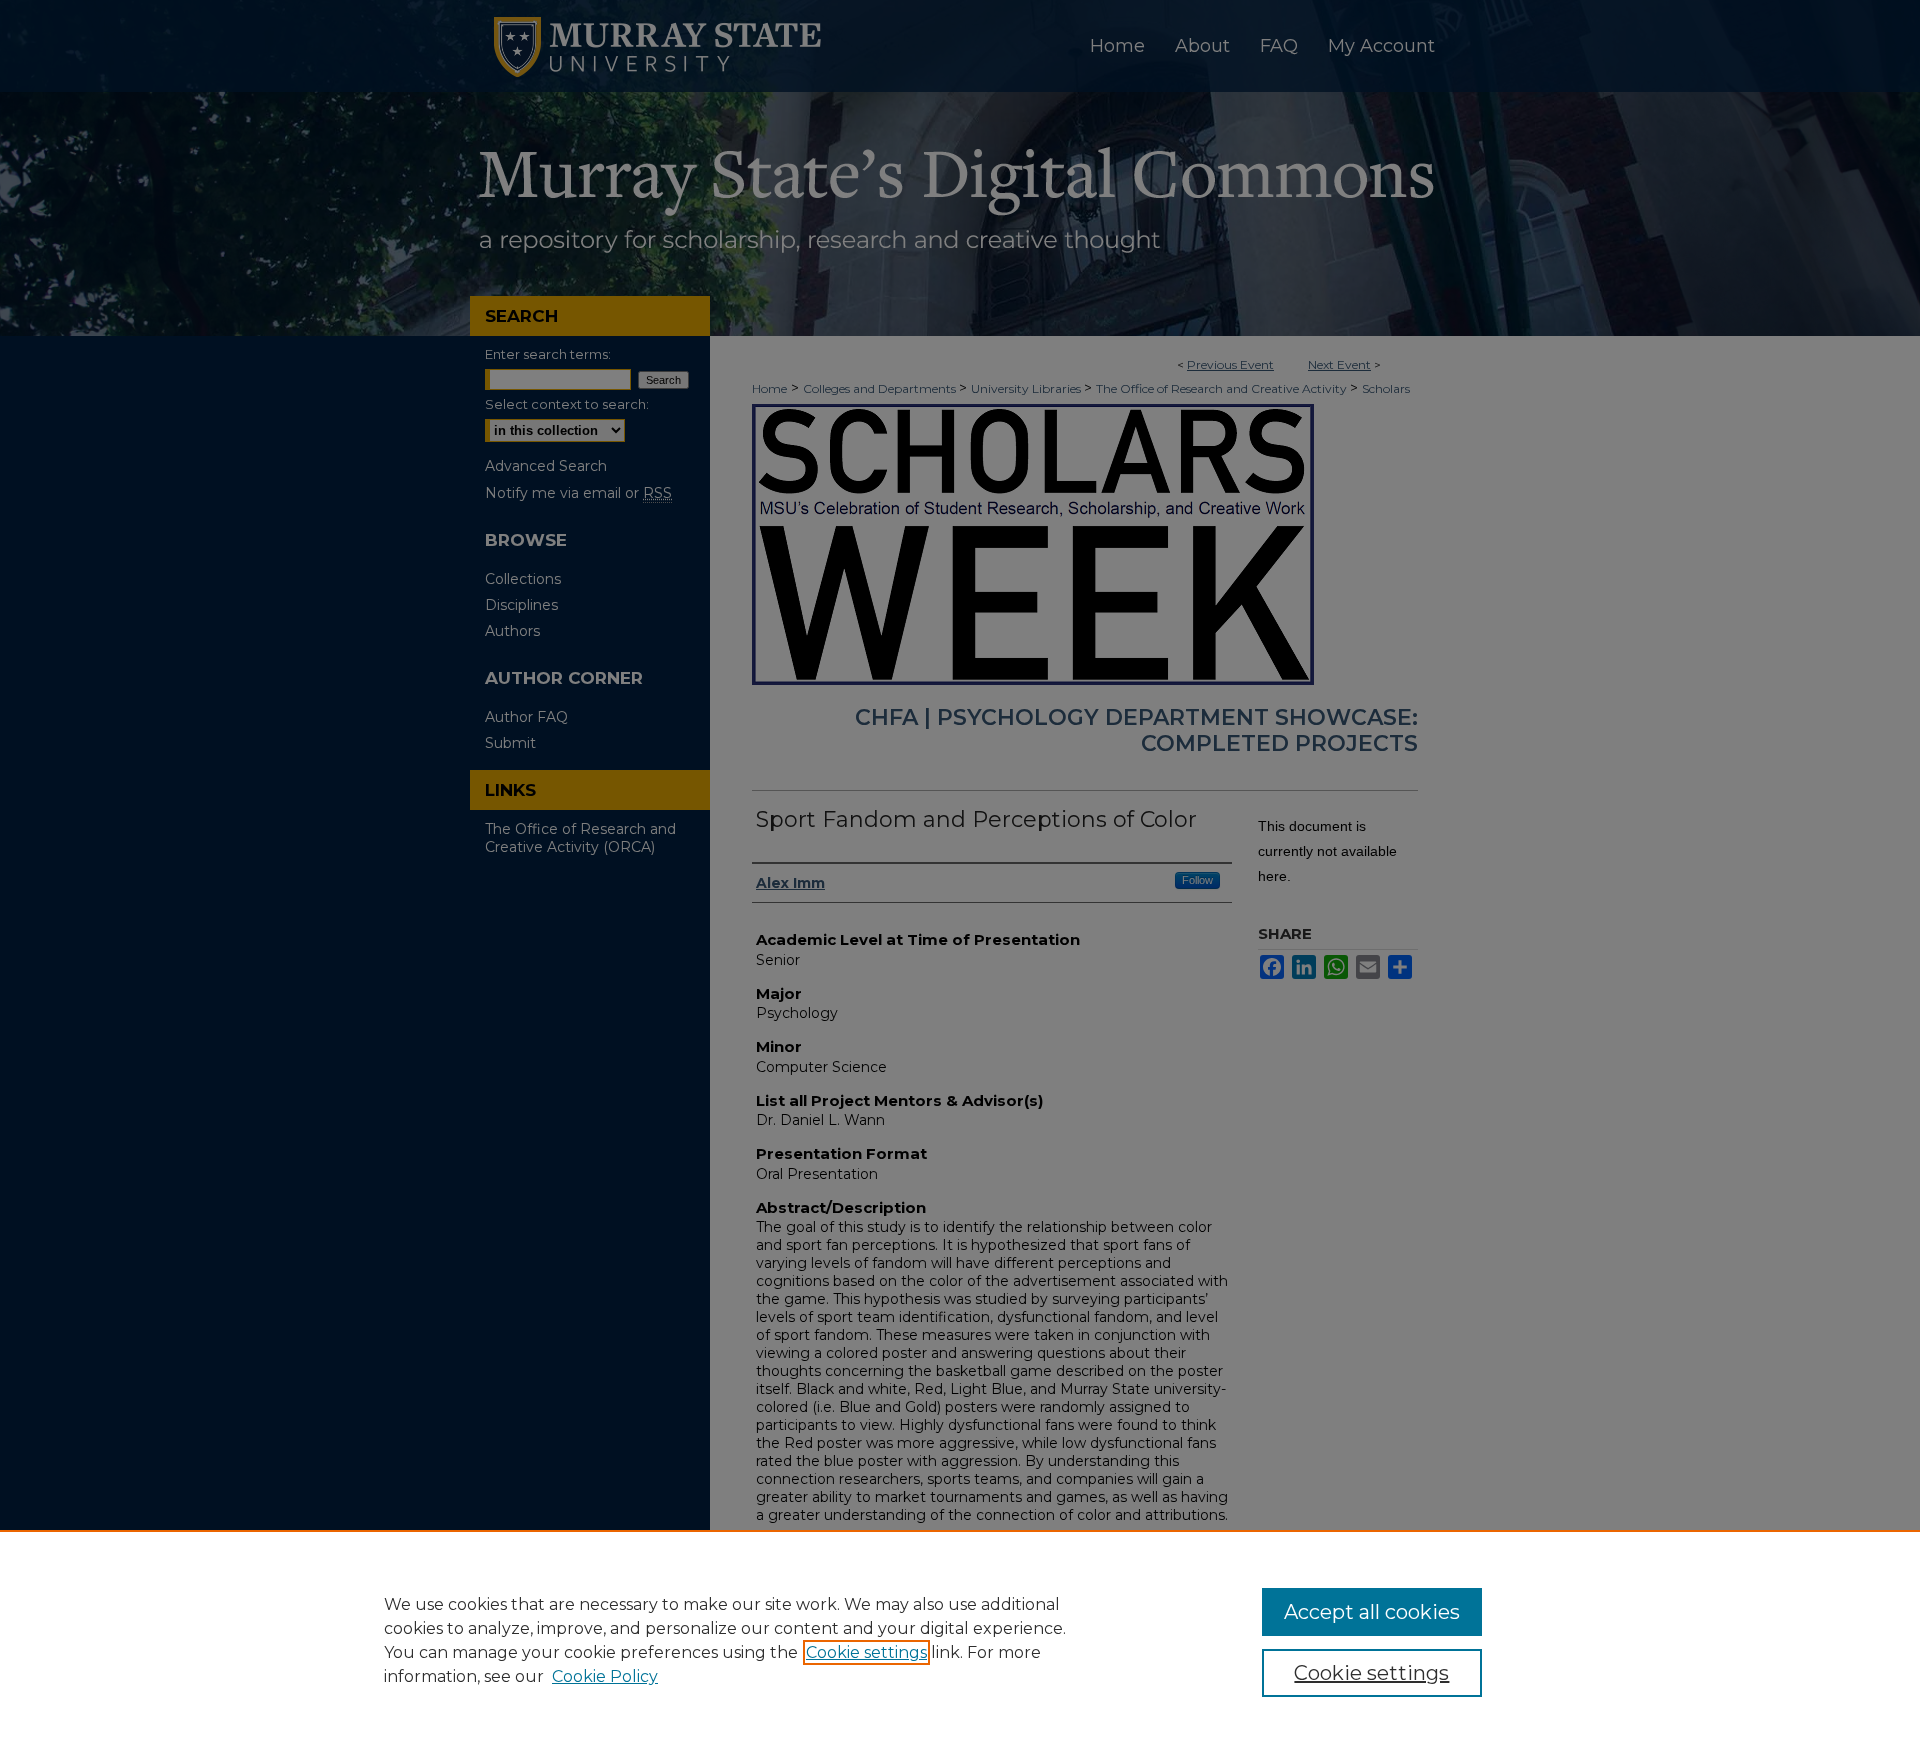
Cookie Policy (605, 1676)
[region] (960, 1640)
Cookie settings (866, 1652)
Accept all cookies (1372, 1612)
